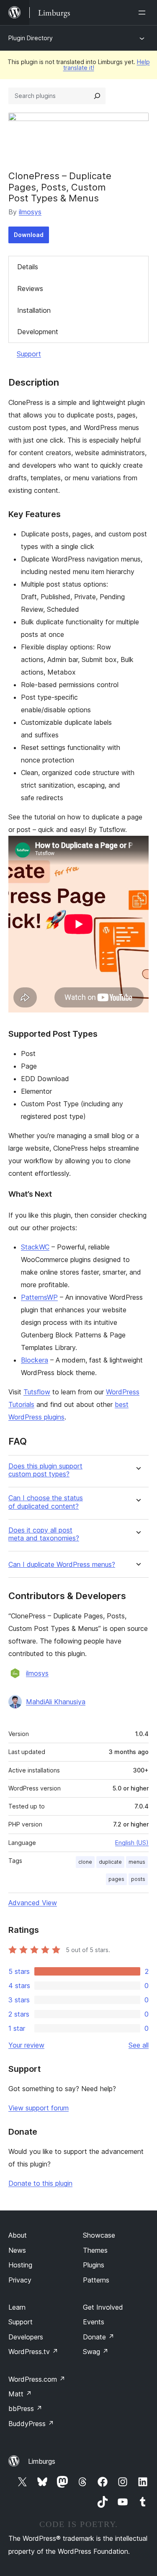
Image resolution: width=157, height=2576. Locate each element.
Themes (95, 2250)
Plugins (94, 2265)
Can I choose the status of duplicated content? (46, 1502)
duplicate (110, 1862)
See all (139, 2045)
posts (138, 1879)
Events (94, 2322)
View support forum (39, 2108)
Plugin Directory (31, 38)
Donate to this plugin (40, 2183)
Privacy (20, 2280)
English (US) (132, 1843)
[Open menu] (144, 13)
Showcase (99, 2235)
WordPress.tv (33, 2352)
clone (85, 1862)
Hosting (20, 2265)
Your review (26, 2045)
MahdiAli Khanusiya (56, 1702)
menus (137, 1862)
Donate (99, 2337)
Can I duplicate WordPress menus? (62, 1565)
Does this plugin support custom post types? (45, 1470)
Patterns (96, 2280)
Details (28, 267)
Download (29, 235)
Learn (17, 2307)
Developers (26, 2337)
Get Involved (103, 2307)
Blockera (35, 1360)
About (18, 2235)
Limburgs (42, 2461)
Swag (96, 2352)
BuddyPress (31, 2424)
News (17, 2250)
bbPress (25, 2409)
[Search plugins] (97, 96)
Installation (34, 310)
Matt (20, 2394)
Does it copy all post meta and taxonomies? (44, 1534)
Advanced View (33, 1903)
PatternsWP (39, 1297)
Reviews (30, 289)
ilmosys (30, 212)
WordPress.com (37, 2379)
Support (29, 354)
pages (116, 1879)
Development (38, 332)
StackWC (35, 1247)
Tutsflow (37, 1392)
